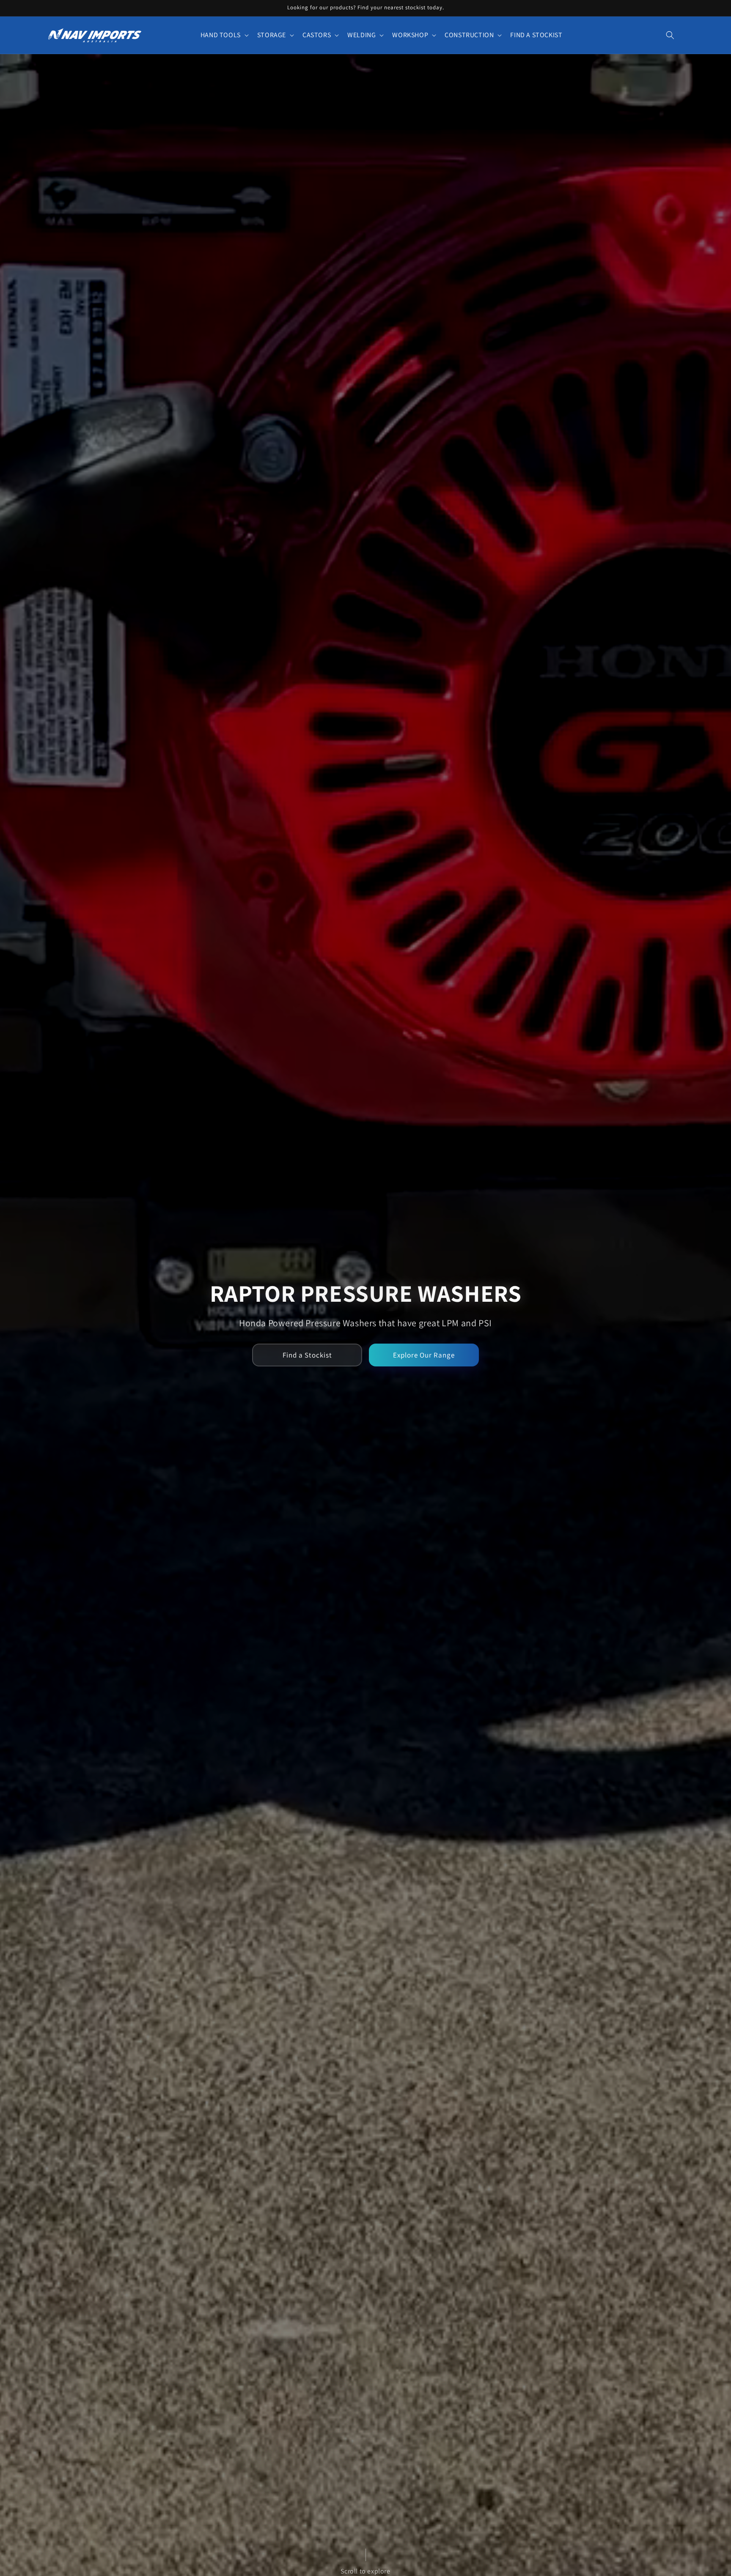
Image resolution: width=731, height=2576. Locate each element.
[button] (224, 35)
